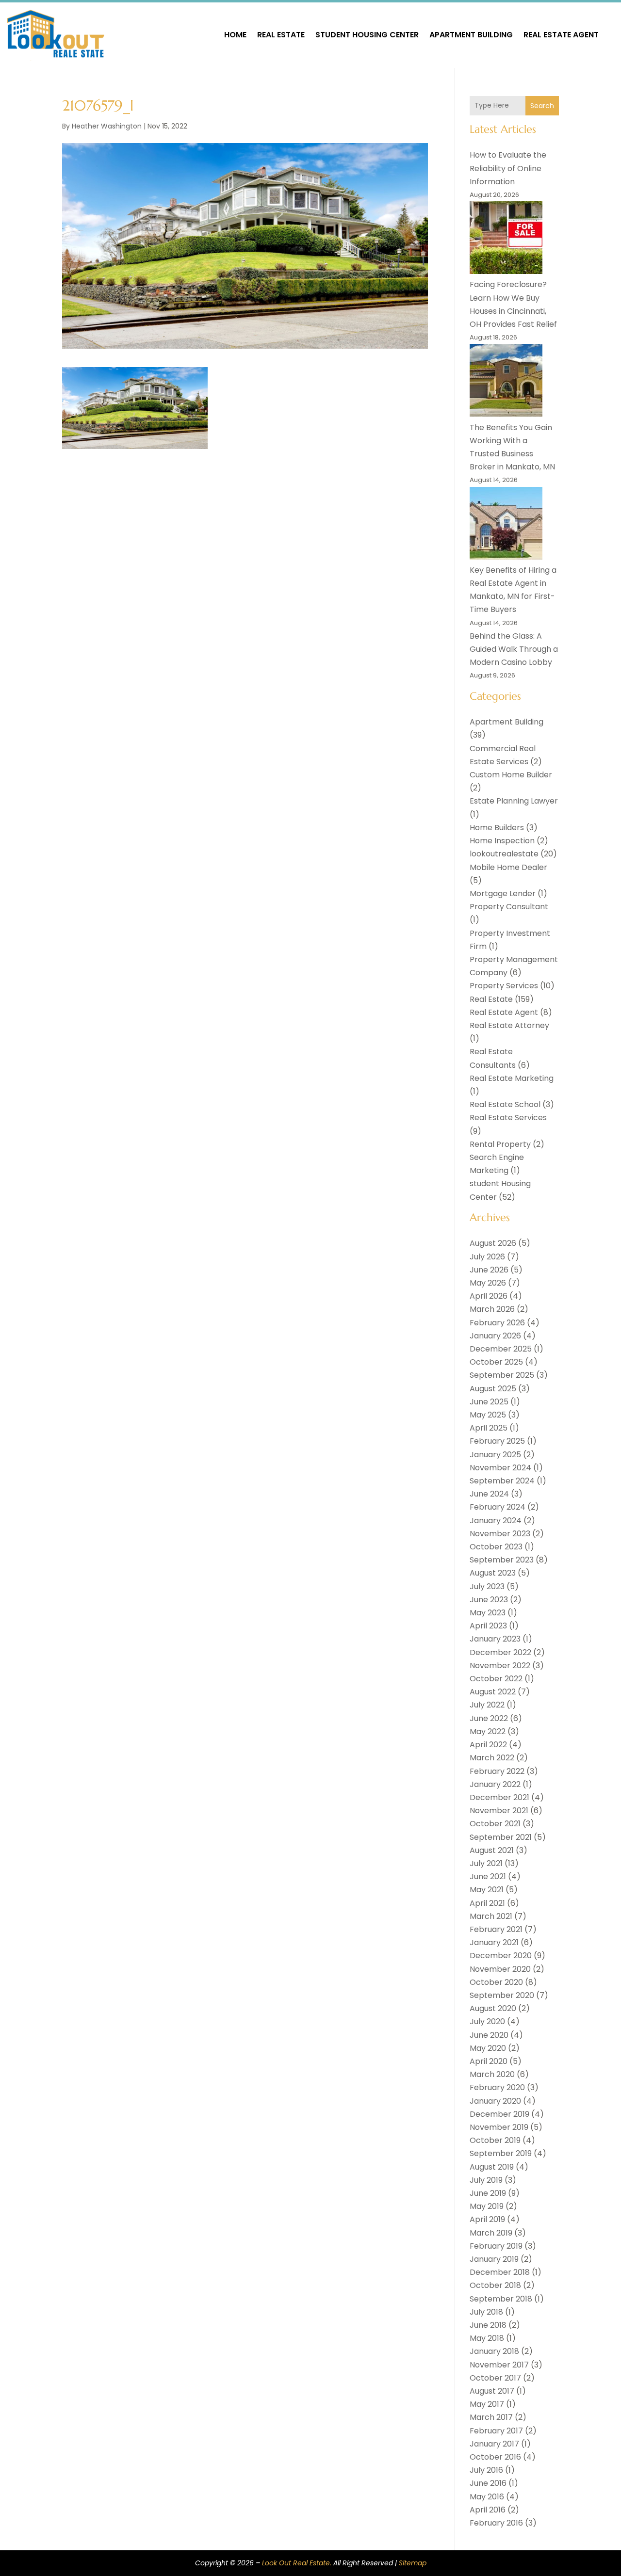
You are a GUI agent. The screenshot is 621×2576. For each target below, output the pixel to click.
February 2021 (496, 1929)
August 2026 (493, 1243)
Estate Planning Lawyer (514, 801)
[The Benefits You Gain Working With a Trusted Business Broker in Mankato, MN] (506, 382)
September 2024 (502, 1481)
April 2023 (488, 1626)
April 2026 (489, 1296)
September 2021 (501, 1837)
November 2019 (499, 2127)
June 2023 (489, 1600)
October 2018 (495, 2285)
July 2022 (487, 1705)
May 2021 (487, 1890)
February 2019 (496, 2246)
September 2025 (502, 1375)
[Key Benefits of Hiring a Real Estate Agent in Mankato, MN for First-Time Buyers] (506, 525)
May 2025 (488, 1415)
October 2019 (495, 2140)
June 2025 (489, 1402)
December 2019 (499, 2114)
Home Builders (497, 828)
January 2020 (495, 2101)
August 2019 (492, 2167)
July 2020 (487, 2021)
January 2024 (496, 1521)
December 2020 (501, 1956)
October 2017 (495, 2378)
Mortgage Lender (503, 894)
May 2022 (488, 1731)
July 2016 (486, 2470)
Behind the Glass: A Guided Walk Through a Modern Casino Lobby (514, 649)
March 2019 (491, 2233)
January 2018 (494, 2351)
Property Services (504, 986)
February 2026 (497, 1323)
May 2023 (488, 1613)
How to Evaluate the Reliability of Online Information (508, 168)
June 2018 (488, 2325)
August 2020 (493, 2008)
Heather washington (107, 126)
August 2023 (493, 1573)
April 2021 (487, 1903)
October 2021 (495, 1824)
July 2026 (487, 1257)
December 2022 (500, 1652)
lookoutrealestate (504, 854)
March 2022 (492, 1758)
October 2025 (496, 1362)
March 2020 (492, 2074)
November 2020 (500, 1969)
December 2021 (499, 1797)
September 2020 (502, 1995)
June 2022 (489, 1718)
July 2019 (486, 2180)
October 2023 (496, 1547)
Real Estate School (505, 1104)
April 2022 (488, 1745)
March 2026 (492, 1309)
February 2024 (498, 1507)
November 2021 (499, 1811)
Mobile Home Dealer (508, 867)
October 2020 (496, 1982)
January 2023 (495, 1639)
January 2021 (494, 1942)
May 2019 (487, 2206)
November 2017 (499, 2365)
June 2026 (489, 1270)
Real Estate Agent (561, 35)
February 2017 (496, 2431)
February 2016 (496, 2523)
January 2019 (494, 2259)
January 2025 (495, 1455)
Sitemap (413, 2563)
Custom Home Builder (511, 775)
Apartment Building (471, 35)
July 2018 (486, 2312)
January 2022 (495, 1784)
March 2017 (491, 2417)
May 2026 (488, 1283)
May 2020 (488, 2048)
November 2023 (500, 1534)
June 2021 (488, 1876)
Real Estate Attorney (509, 1025)
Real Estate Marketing (512, 1078)
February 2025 (497, 1441)
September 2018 (501, 2299)
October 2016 (495, 2457)
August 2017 (492, 2391)
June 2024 (489, 1494)
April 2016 (488, 2510)
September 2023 (502, 1560)
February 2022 (497, 1771)
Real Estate (281, 35)
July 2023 (487, 1586)
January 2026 (495, 1336)
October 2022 (496, 1679)
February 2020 (497, 2087)
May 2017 (487, 2404)
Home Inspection (502, 841)
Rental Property (500, 1144)
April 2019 (487, 2219)
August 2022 (493, 1692)
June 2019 (488, 2193)
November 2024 (500, 1468)
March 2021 (491, 1916)
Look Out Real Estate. (297, 2563)
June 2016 (488, 2483)
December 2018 (500, 2272)
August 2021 (492, 1850)
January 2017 (494, 2444)
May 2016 (487, 2497)
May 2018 (487, 2338)
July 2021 (486, 1863)
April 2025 (489, 1428)
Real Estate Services (508, 1118)
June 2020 (489, 2035)
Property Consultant (509, 907)
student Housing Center (367, 35)
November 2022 (500, 1666)
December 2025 (501, 1349)
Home (235, 35)
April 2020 (489, 2061)
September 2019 (501, 2153)
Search (542, 106)
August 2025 (493, 1389)
